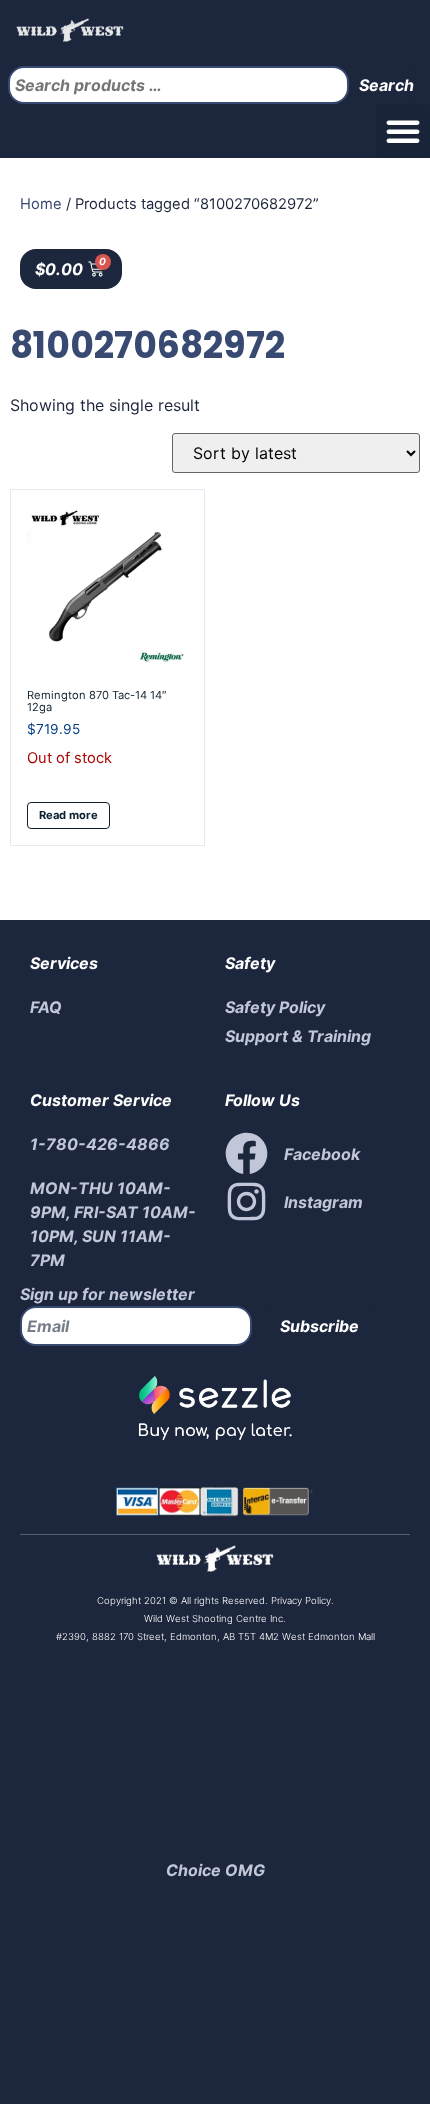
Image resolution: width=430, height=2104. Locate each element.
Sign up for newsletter (107, 1294)
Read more (68, 815)
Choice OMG (215, 1870)
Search (386, 85)
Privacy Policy (299, 1600)
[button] (403, 131)
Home (41, 204)
